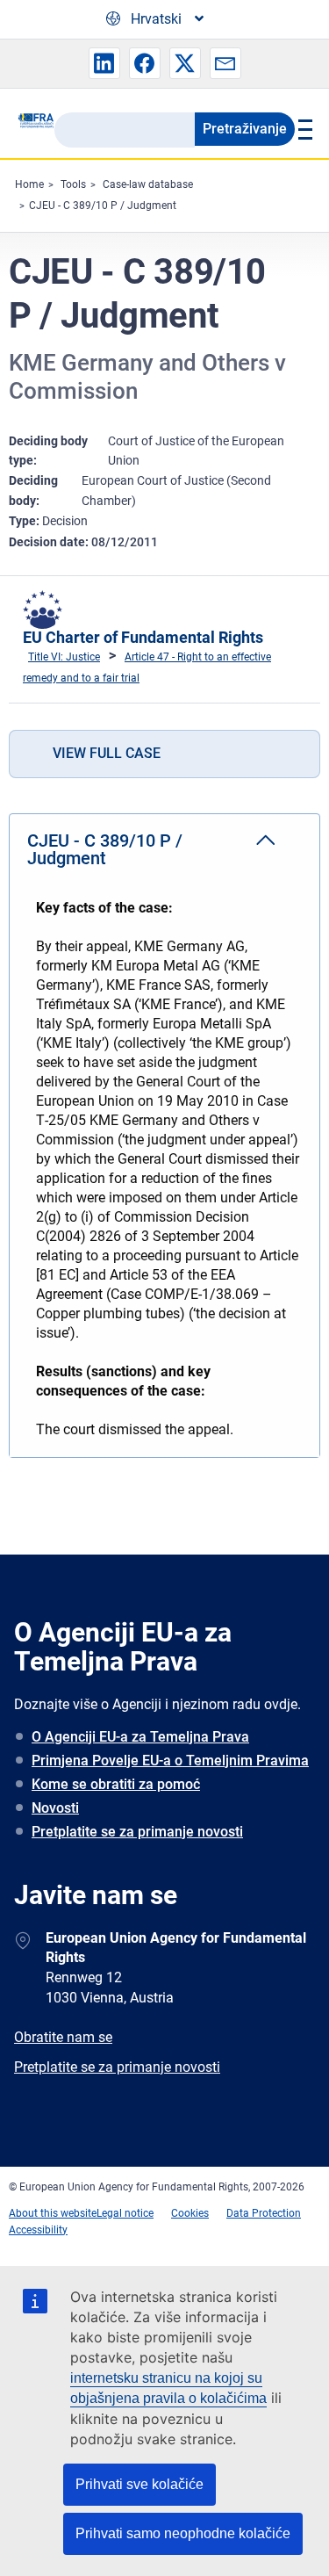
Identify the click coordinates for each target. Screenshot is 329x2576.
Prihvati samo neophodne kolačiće (183, 2533)
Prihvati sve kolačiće (139, 2484)
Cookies (190, 2213)
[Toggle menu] (303, 129)
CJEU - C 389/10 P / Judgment (103, 206)
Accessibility (38, 2230)
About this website (53, 2213)
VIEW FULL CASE (107, 753)
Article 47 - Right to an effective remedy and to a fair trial (147, 667)
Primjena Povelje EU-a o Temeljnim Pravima (170, 1761)
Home (29, 184)
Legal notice (125, 2213)
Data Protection (264, 2213)
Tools (73, 184)
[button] (104, 63)
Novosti (55, 1808)
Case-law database (148, 184)
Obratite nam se (63, 2037)
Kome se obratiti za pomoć (116, 1784)
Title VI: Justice (64, 657)
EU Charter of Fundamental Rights (143, 637)
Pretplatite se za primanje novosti (137, 1832)
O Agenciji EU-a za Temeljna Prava (140, 1737)
